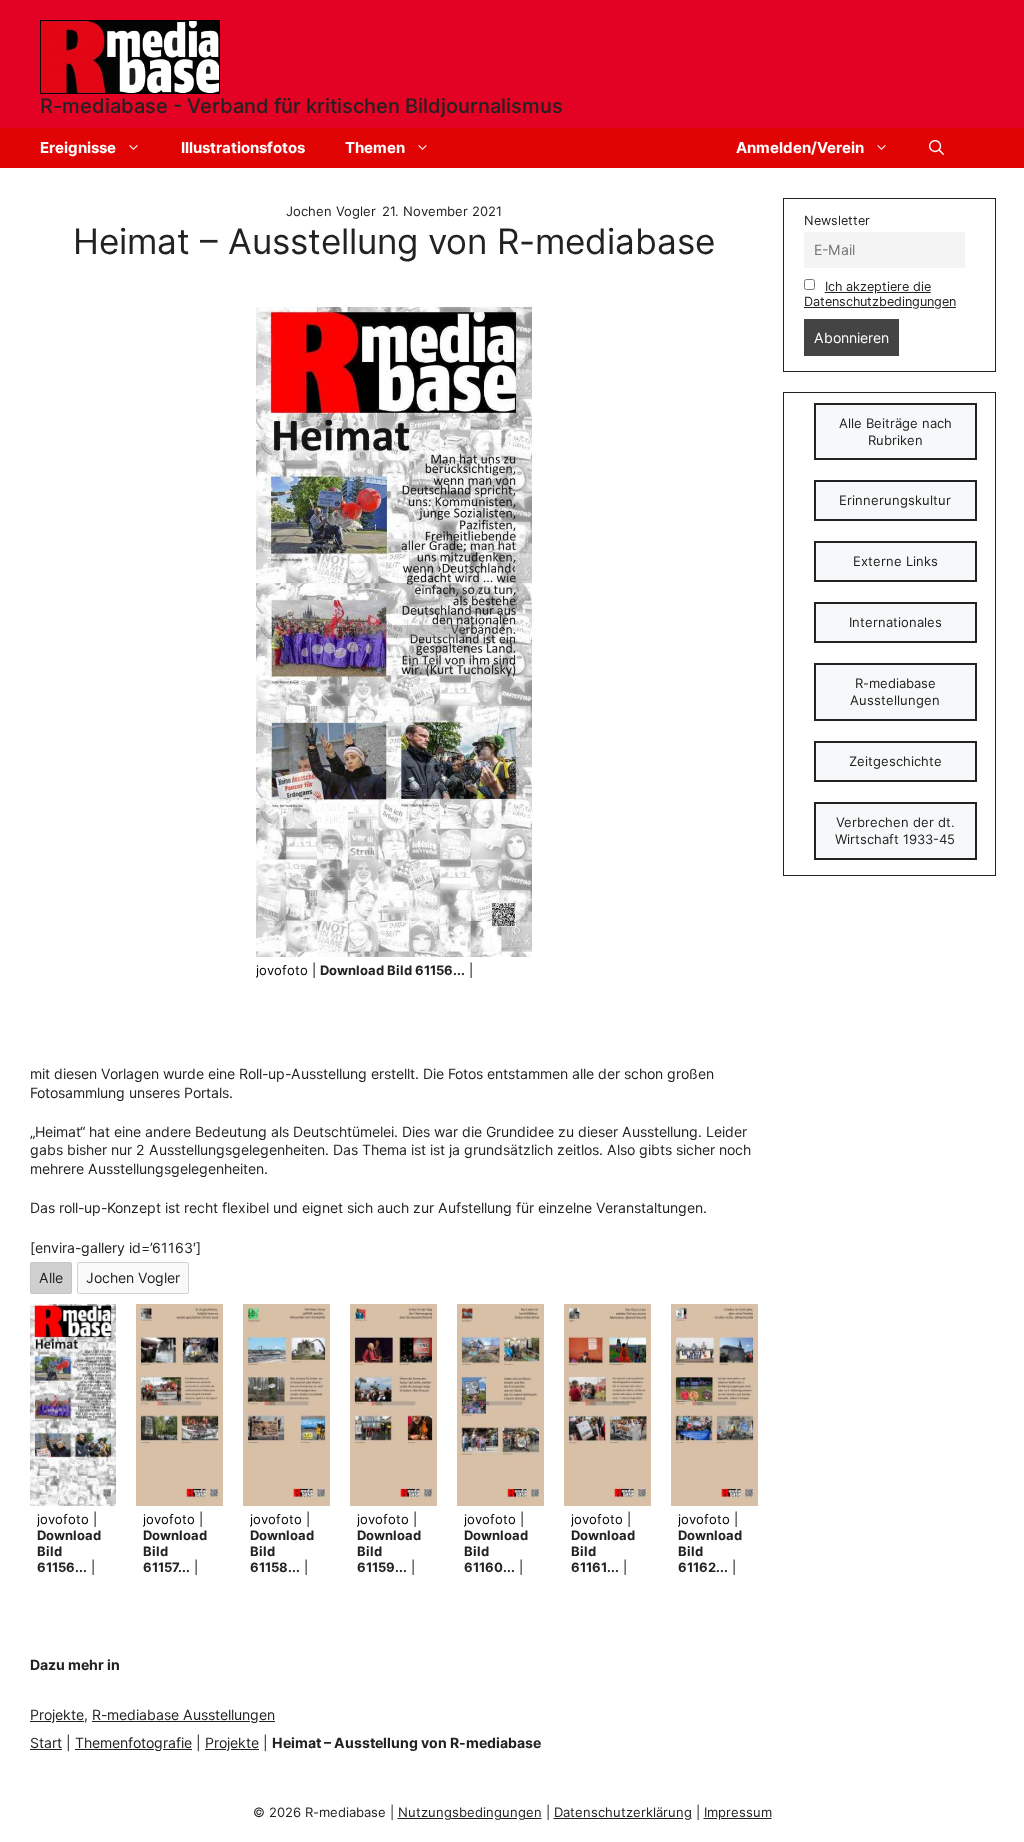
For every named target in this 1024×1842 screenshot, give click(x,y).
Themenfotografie (133, 1742)
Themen (375, 147)
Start (46, 1742)
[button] (936, 148)
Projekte (57, 1714)
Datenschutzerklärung (623, 1812)
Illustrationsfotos (243, 147)
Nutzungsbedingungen (470, 1812)
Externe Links (895, 561)
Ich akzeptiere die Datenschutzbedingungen (880, 294)
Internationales (895, 622)
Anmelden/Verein (800, 147)
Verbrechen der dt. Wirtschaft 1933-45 (895, 830)
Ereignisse (78, 147)
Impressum (738, 1812)
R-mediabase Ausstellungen (183, 1714)
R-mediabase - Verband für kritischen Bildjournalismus (301, 106)
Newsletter (837, 220)
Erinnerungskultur (895, 500)
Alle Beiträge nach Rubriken (895, 431)
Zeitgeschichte (895, 761)
